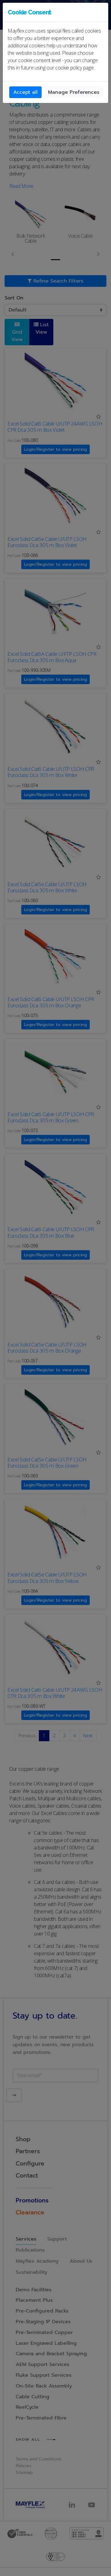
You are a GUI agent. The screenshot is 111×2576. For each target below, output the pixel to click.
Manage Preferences (74, 92)
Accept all (25, 92)
